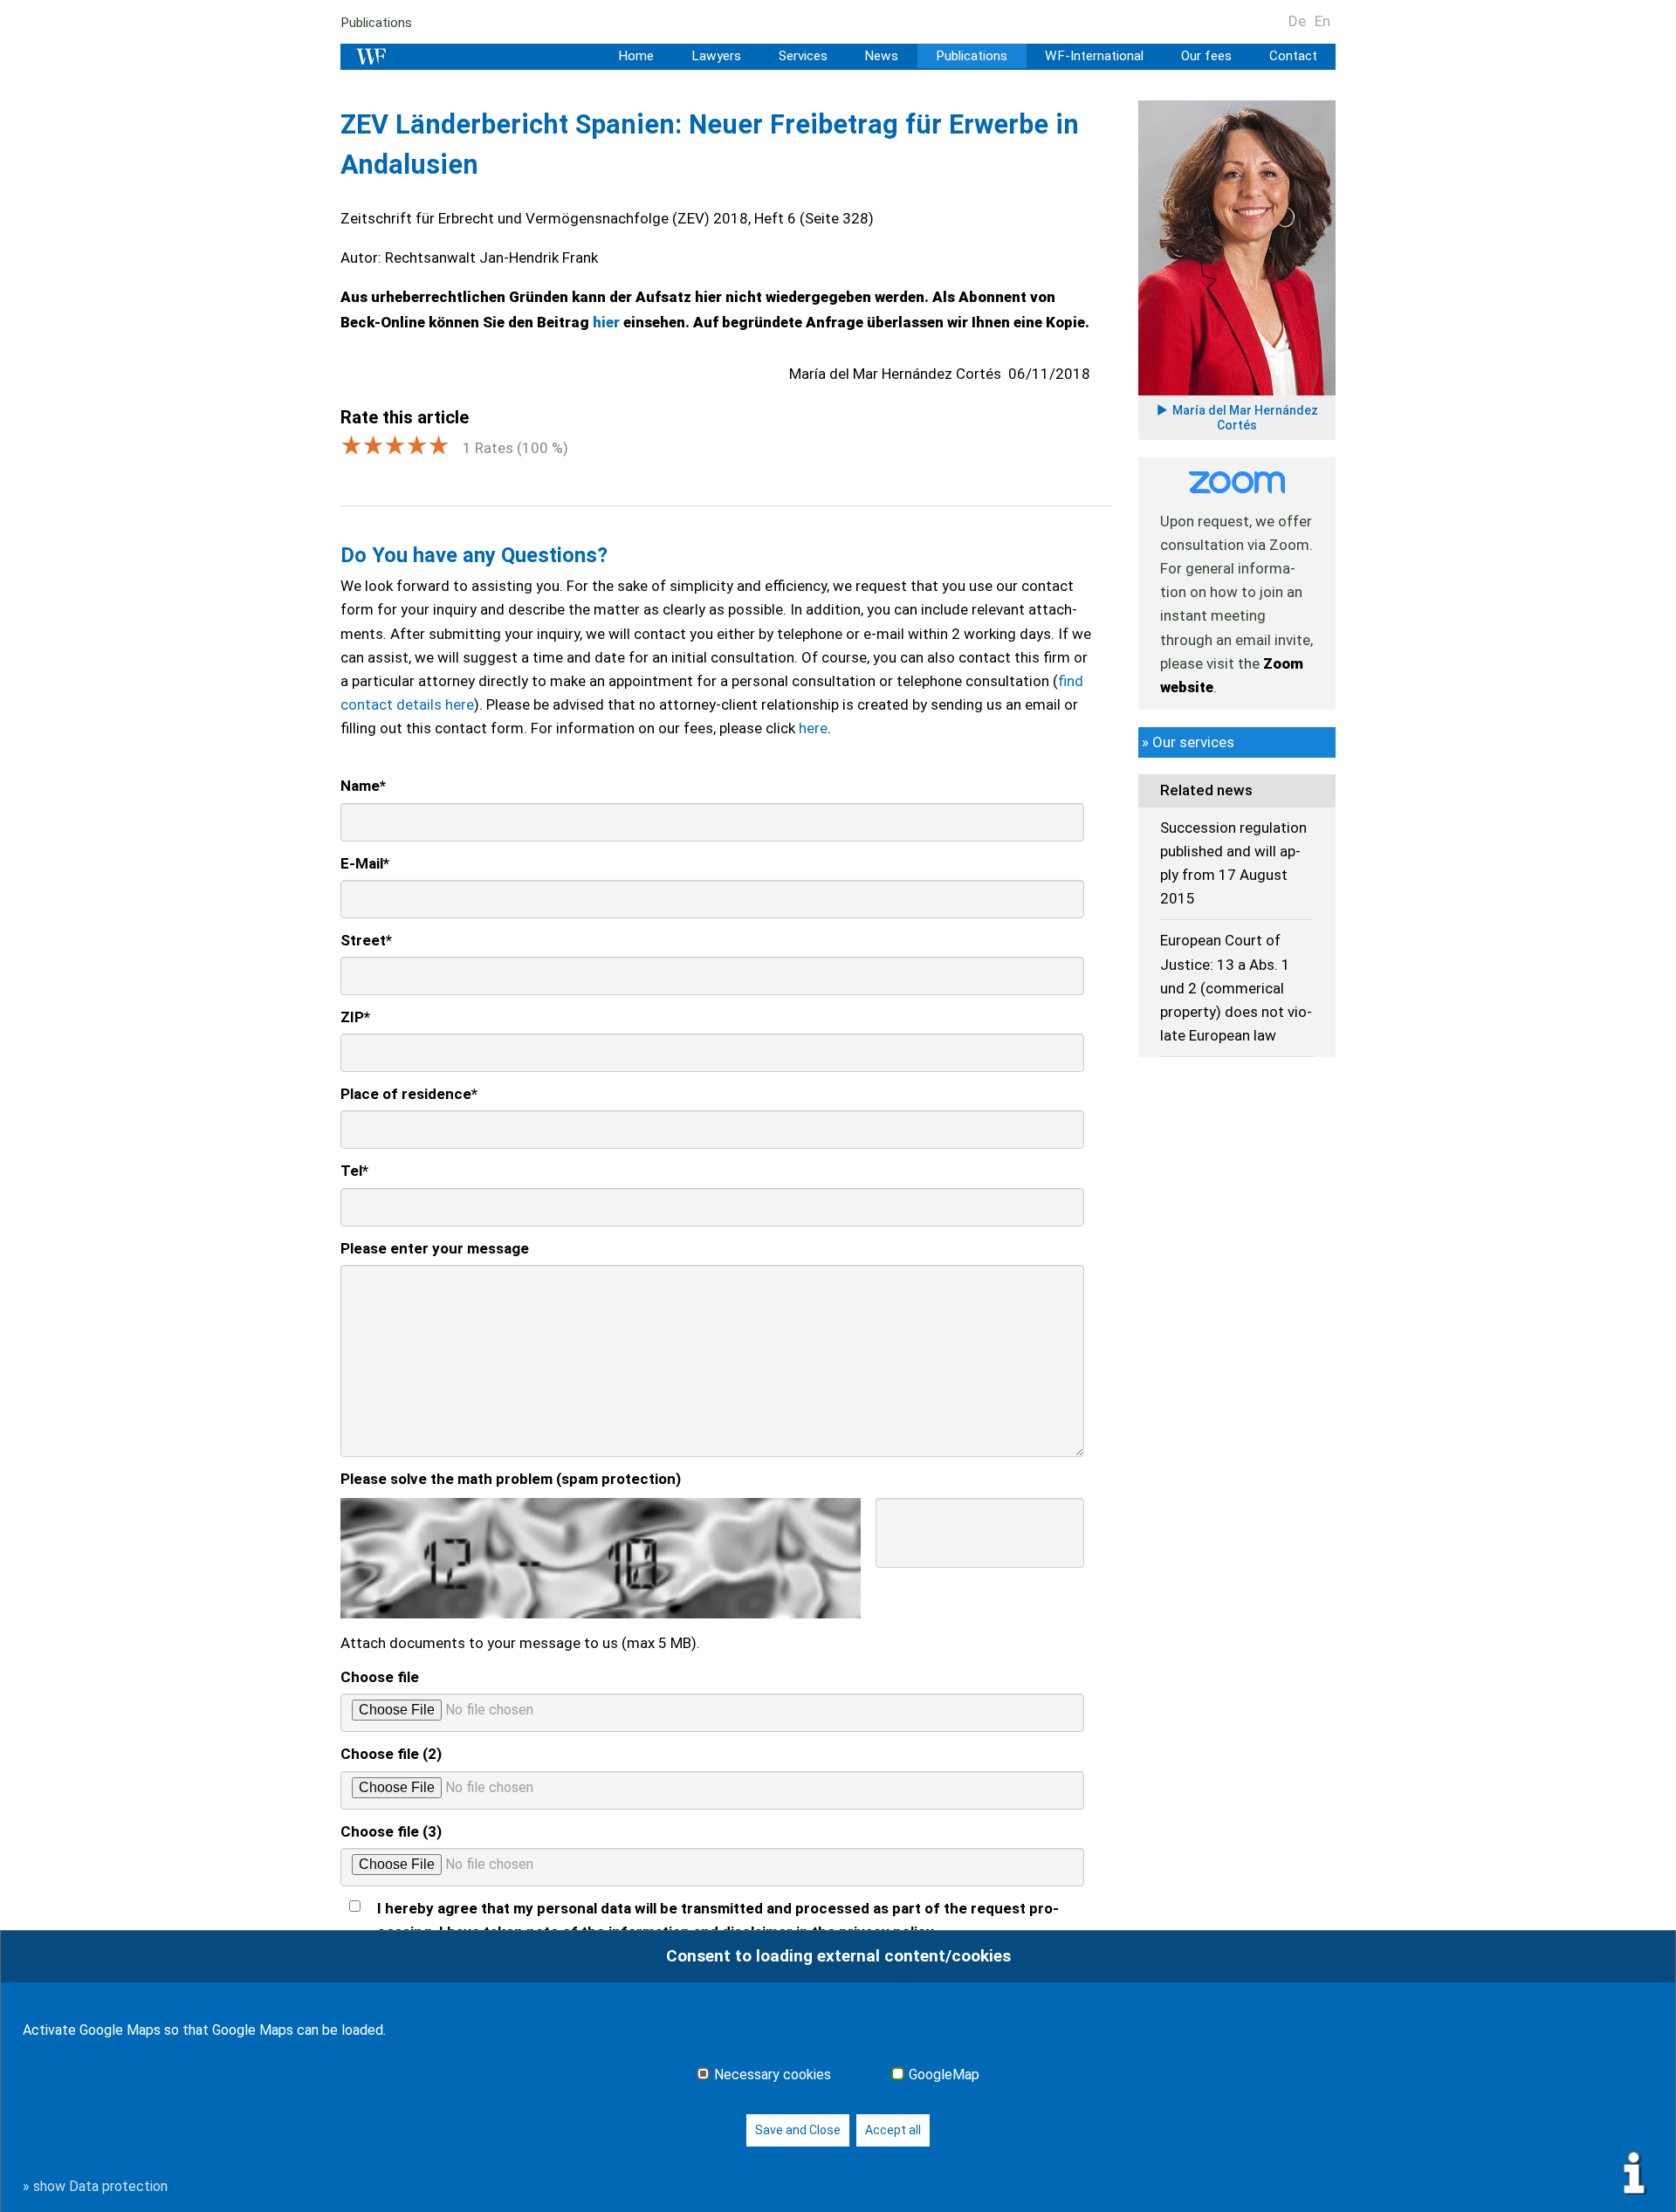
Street (366, 940)
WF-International (1094, 56)
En (1322, 21)
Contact (1293, 56)
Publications (376, 23)
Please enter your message (435, 1248)
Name (363, 786)
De (1297, 21)
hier (608, 322)
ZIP (355, 1017)
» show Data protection (95, 2186)
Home (636, 56)
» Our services (1188, 742)
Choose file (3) (391, 1831)
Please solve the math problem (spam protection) (511, 1479)
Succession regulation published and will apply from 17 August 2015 (1233, 863)
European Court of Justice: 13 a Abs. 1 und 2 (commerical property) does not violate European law (1236, 988)
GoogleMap (944, 2075)
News (881, 56)
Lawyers (716, 56)
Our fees (1206, 56)
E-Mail (365, 863)
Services (803, 56)
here (813, 728)
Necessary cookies (773, 2075)
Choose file (380, 1677)
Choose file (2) (391, 1754)
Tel (354, 1171)
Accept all (893, 2130)
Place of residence (409, 1094)
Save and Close (798, 2130)
